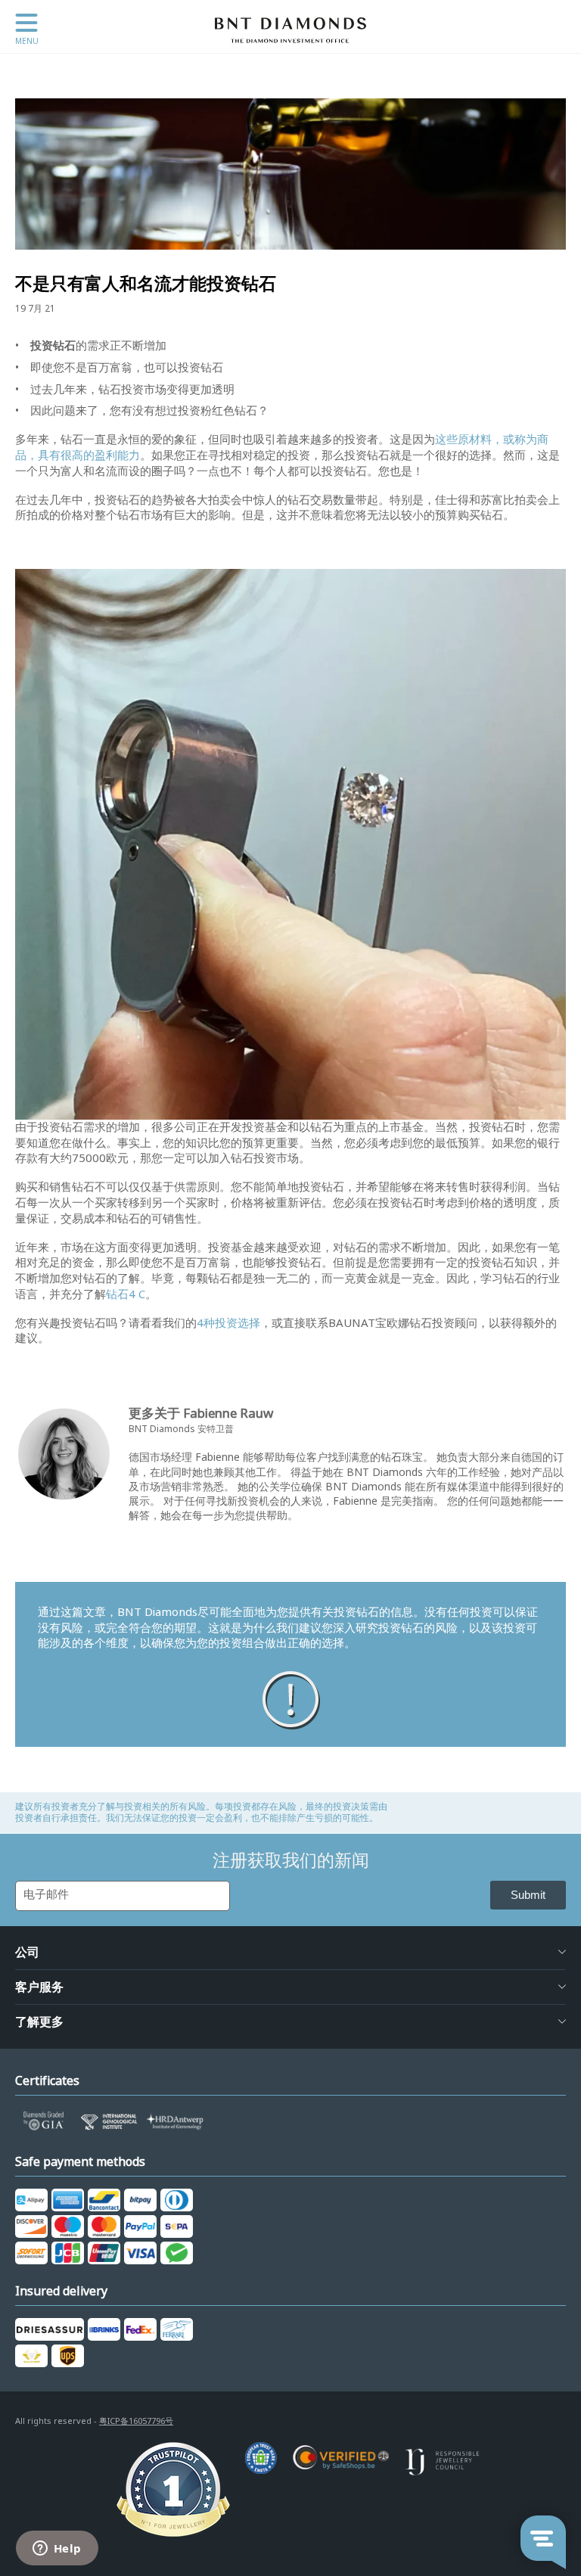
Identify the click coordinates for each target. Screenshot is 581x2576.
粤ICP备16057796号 (136, 2421)
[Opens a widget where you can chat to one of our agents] (57, 2550)
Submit (528, 1895)
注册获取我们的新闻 (291, 1860)
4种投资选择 (228, 1323)
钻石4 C (126, 1294)
